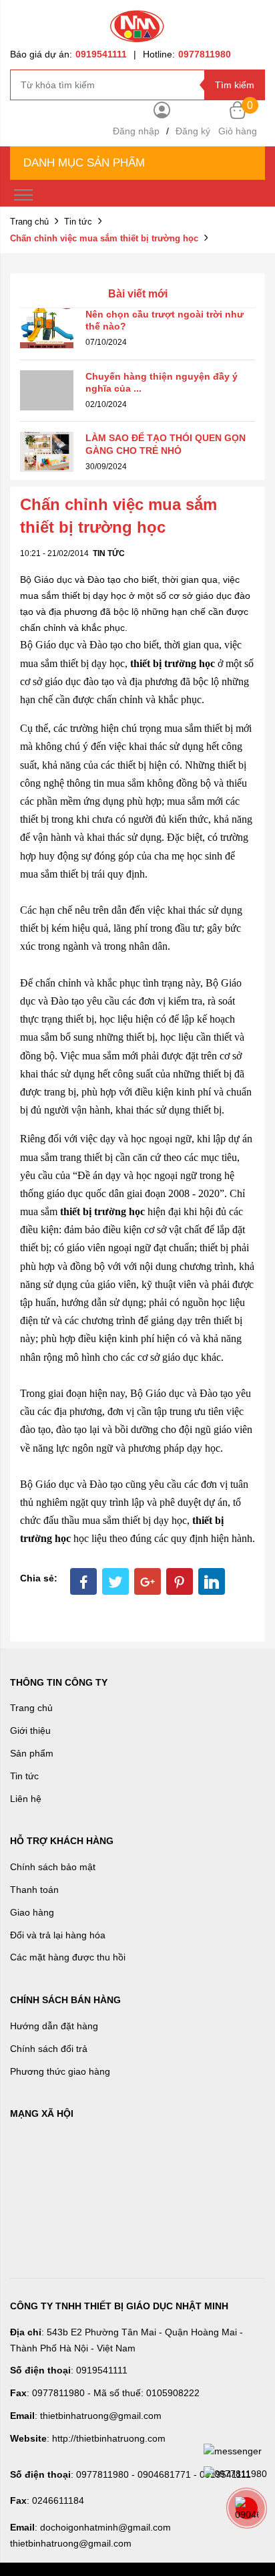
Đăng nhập (136, 131)
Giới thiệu (30, 1730)
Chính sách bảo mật (53, 1867)
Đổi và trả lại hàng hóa (58, 1935)
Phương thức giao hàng (60, 2071)
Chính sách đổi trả (49, 2049)
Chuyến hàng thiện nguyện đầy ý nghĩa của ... (162, 382)
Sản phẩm (32, 1753)
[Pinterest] (180, 1581)
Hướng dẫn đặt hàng (54, 2026)
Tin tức (78, 222)
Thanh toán (34, 1890)
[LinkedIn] (212, 1581)
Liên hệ (26, 1799)
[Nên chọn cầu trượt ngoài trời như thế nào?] (47, 327)
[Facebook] (83, 1581)
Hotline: (187, 54)
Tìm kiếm (235, 85)
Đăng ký (193, 131)
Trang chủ (29, 222)
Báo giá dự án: (68, 54)
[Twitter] (115, 1581)
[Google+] (148, 1581)
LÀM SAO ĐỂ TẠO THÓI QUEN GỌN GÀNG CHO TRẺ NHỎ (166, 444)
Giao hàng (32, 1912)
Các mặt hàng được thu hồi (68, 1957)
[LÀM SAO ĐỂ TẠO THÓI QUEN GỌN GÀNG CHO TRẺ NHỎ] (47, 451)
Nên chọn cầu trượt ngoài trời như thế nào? (165, 320)
